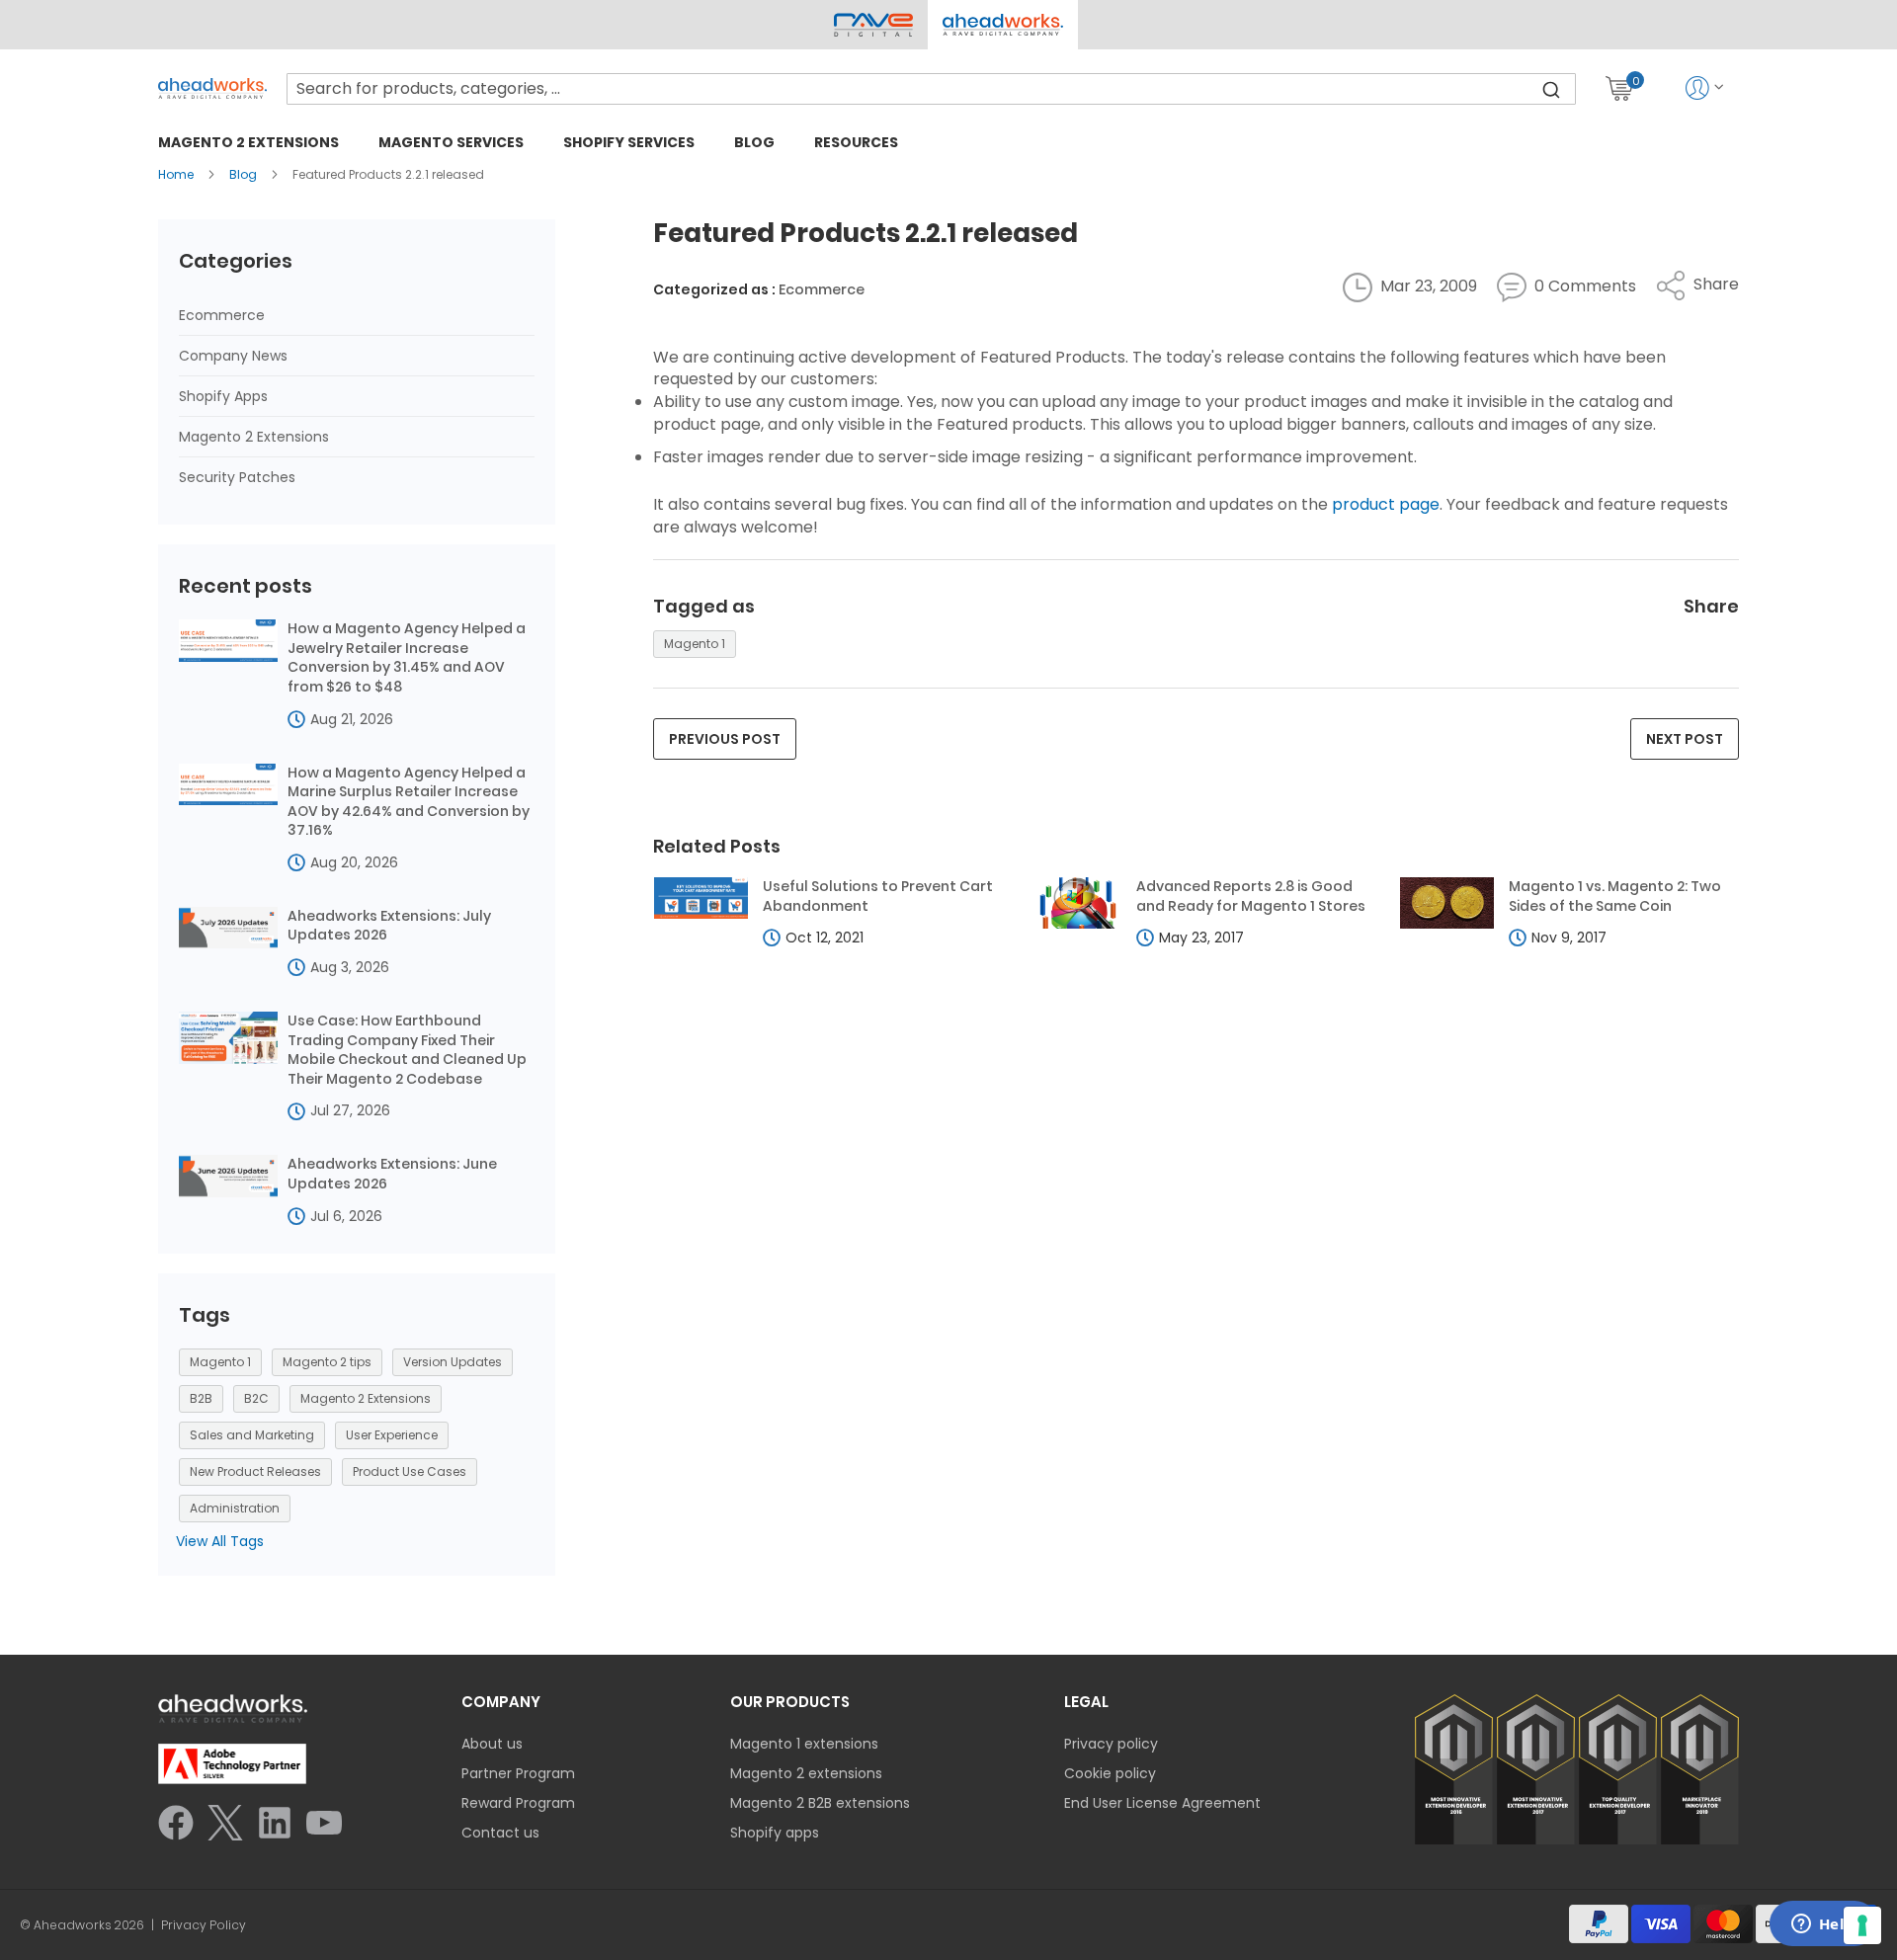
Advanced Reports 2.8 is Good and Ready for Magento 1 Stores (1251, 897)
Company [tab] (501, 1702)
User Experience (392, 1435)
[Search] (1551, 89)
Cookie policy (1110, 1773)
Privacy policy (1111, 1744)
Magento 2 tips (327, 1362)
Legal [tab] (1086, 1702)
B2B (201, 1398)
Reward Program (518, 1803)
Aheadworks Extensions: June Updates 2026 (392, 1174)
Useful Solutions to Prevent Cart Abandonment (878, 897)
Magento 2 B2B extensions (820, 1803)
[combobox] (931, 89)
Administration (235, 1508)
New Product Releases (255, 1471)
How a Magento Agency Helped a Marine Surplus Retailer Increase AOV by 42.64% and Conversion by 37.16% (409, 802)
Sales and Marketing (252, 1435)
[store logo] (212, 88)
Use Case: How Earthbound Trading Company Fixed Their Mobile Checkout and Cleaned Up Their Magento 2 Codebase (407, 1050)
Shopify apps (775, 1833)
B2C (256, 1398)
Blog (245, 174)
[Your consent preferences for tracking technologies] (1862, 1925)
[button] (1002, 25)
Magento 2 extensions (806, 1773)
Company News (233, 356)
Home (177, 174)
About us (492, 1744)
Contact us (500, 1833)
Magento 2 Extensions (254, 437)
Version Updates (453, 1362)
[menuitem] (248, 142)
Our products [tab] (790, 1702)
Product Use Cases (410, 1471)
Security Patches (237, 477)
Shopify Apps (223, 396)
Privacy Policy (204, 1925)
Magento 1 (695, 644)
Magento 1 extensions (804, 1744)
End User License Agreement (1162, 1803)
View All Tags (220, 1541)
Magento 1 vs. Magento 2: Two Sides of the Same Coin (1615, 897)
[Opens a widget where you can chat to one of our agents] (1823, 1925)
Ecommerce (822, 289)
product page (1386, 504)
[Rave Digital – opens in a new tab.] (873, 25)
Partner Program (518, 1773)
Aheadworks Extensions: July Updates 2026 (389, 926)
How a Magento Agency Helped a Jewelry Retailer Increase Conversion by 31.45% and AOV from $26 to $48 (407, 658)
